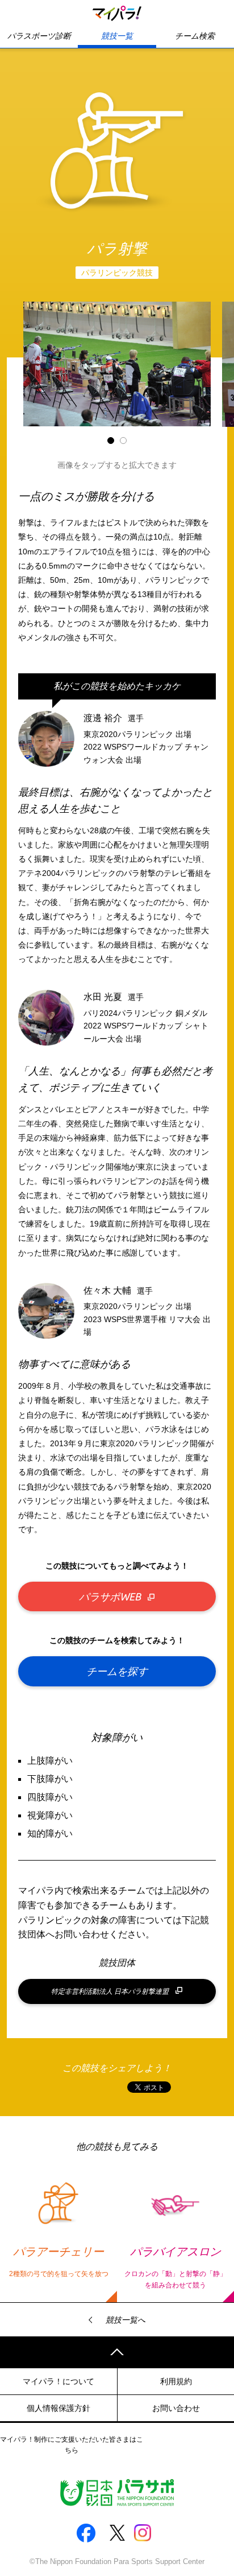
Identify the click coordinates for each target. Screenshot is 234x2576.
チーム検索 (195, 36)
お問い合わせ (176, 2408)
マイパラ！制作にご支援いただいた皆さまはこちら (72, 2445)
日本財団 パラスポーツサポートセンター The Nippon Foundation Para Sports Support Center (117, 2493)
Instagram (148, 2533)
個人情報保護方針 (58, 2408)
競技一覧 (117, 36)
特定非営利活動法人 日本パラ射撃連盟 (110, 1991)
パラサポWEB (110, 1596)
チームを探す (117, 1671)
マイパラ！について (58, 2381)
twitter (117, 2533)
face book (86, 2533)
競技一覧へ (126, 2320)
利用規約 (176, 2381)
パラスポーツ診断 (39, 36)
